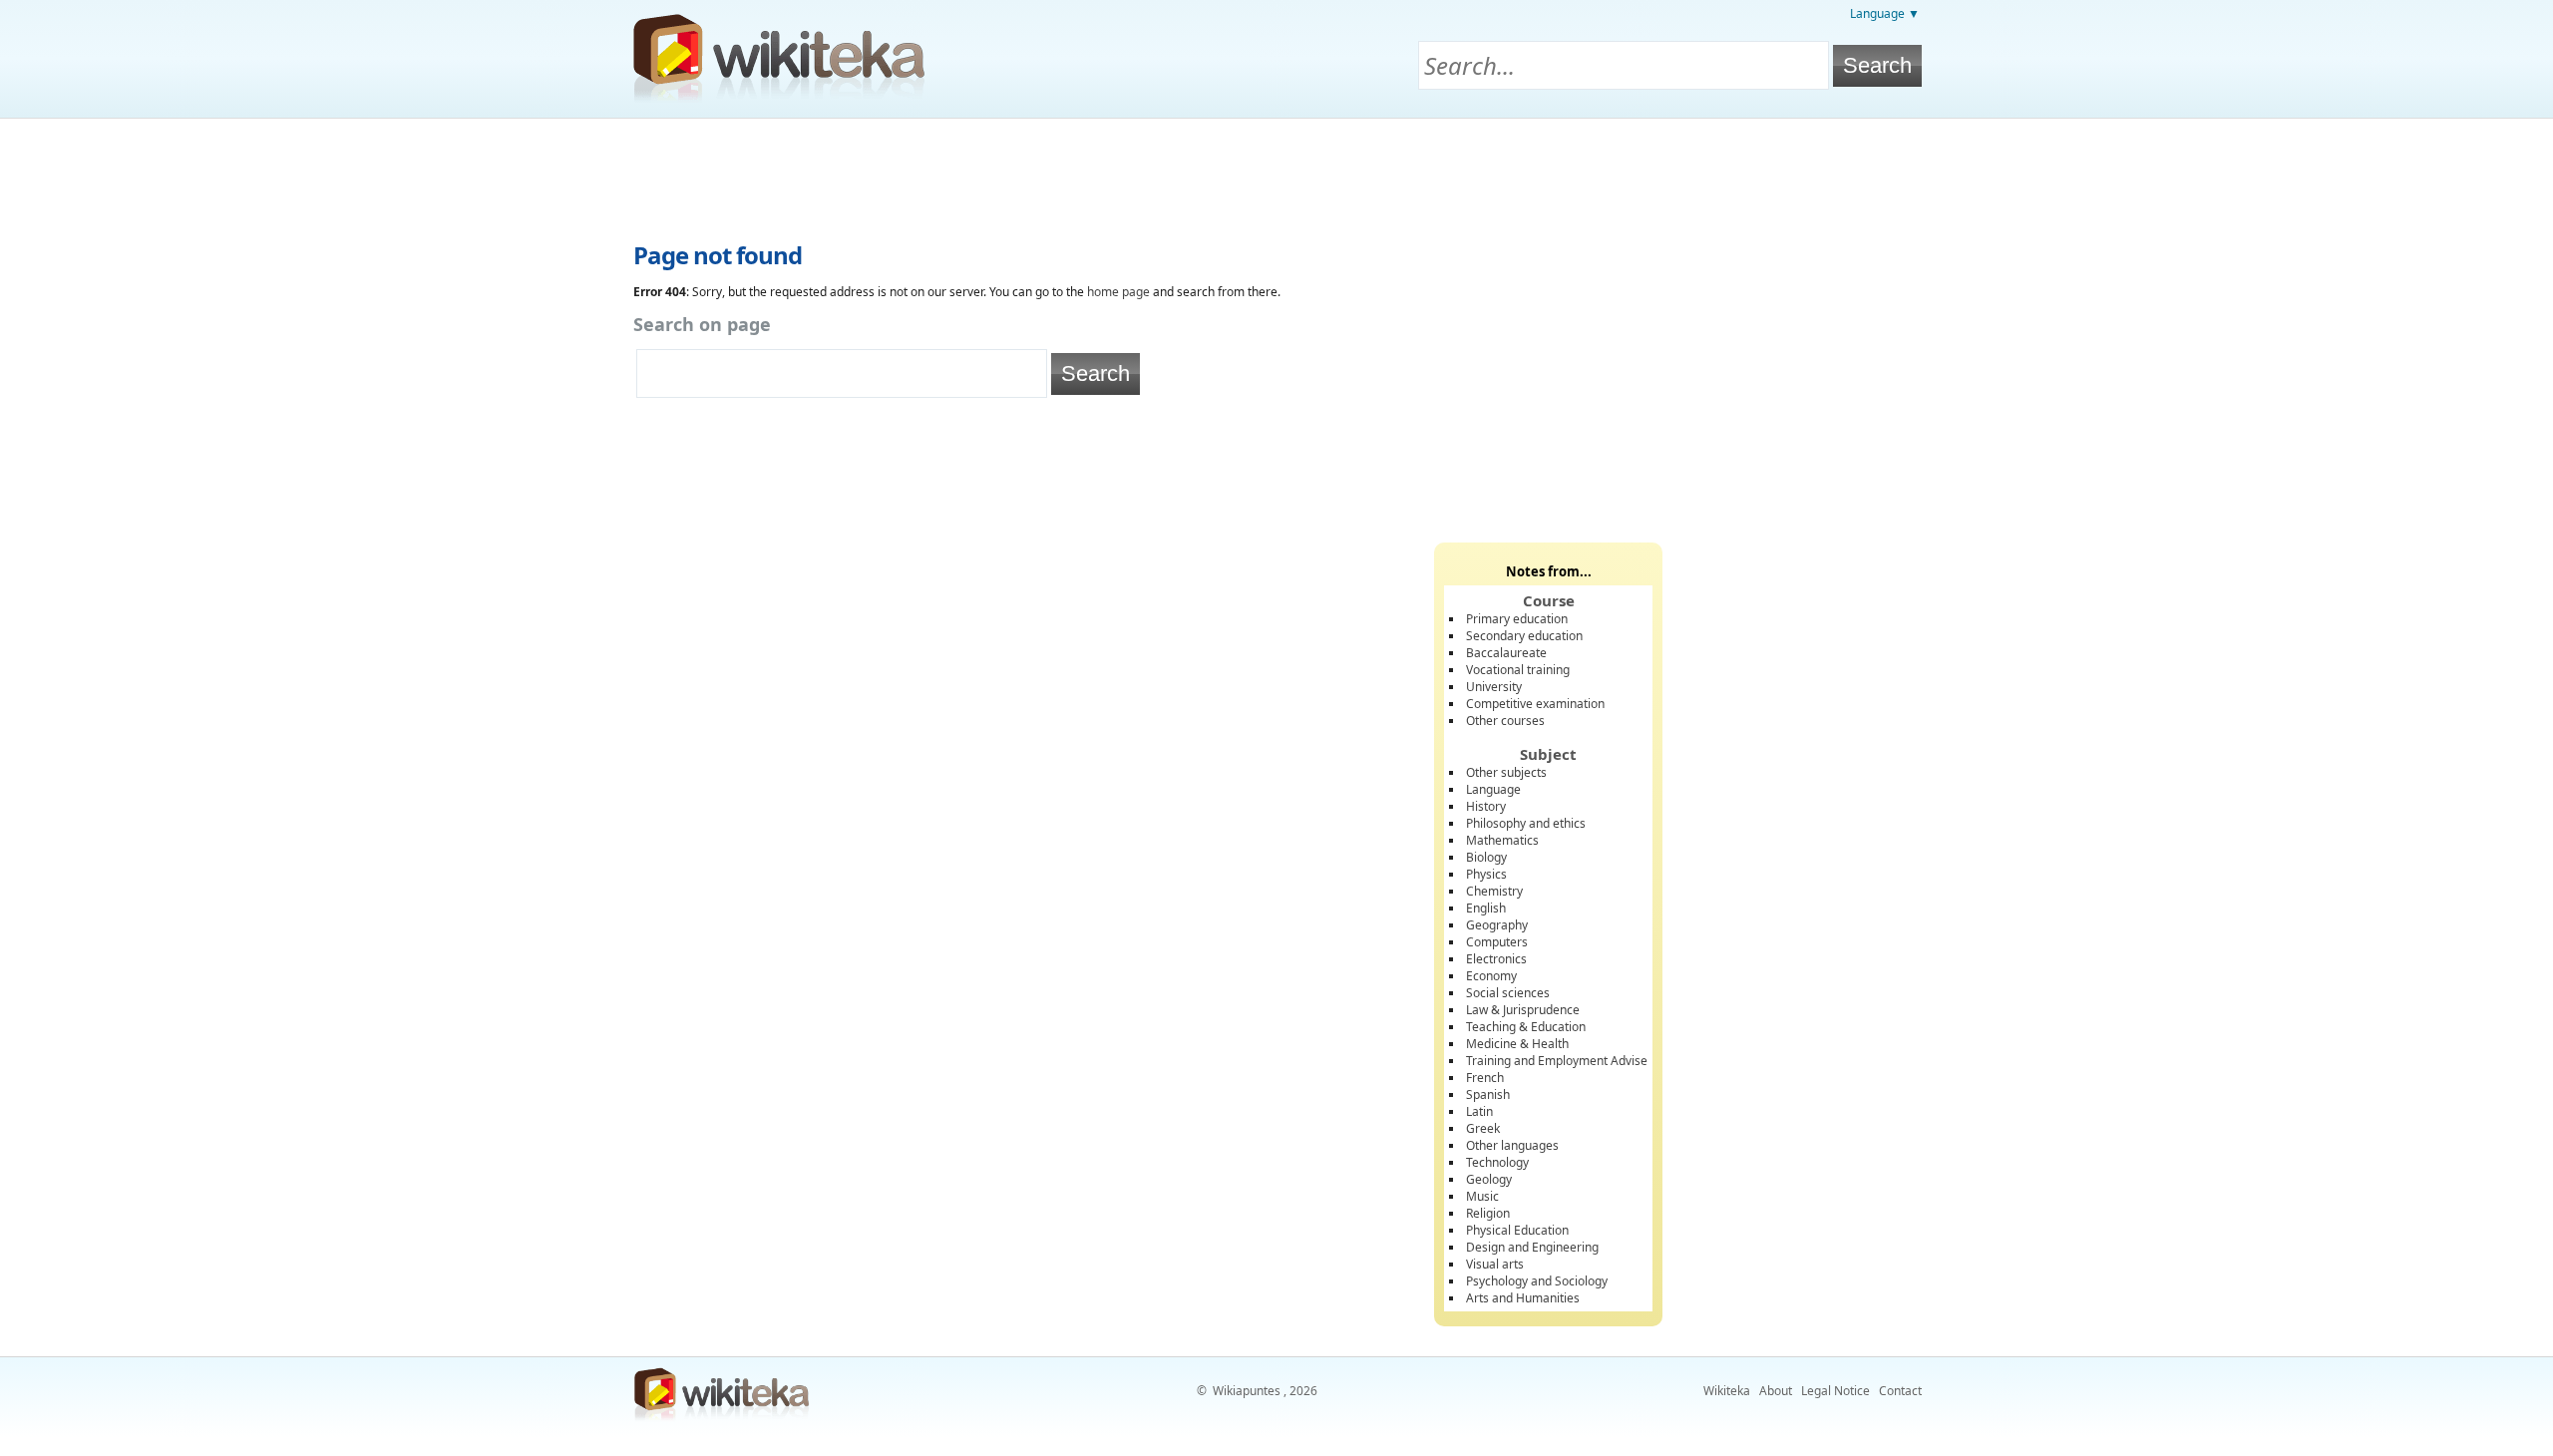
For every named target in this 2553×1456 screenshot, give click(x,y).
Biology (1486, 857)
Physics (1486, 874)
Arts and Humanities (1523, 1298)
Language (1493, 789)
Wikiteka (1727, 1391)
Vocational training (1518, 670)
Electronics (1496, 959)
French (1485, 1078)
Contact (1900, 1391)
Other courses (1505, 721)
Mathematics (1502, 840)
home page (1118, 292)
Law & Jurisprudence (1523, 1010)
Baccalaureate (1506, 653)
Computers (1497, 942)
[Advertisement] (1276, 174)
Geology (1489, 1179)
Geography (1497, 925)
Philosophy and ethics (1526, 823)
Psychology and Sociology (1537, 1281)
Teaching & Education (1526, 1027)
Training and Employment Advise (1557, 1061)
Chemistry (1494, 891)
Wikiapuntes (1247, 1391)
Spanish (1488, 1094)
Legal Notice (1835, 1391)
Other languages (1512, 1145)
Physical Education (1517, 1230)
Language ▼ (1885, 13)
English (1486, 908)
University (1494, 687)
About (1776, 1391)
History (1486, 806)
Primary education (1517, 619)
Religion (1488, 1213)
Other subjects (1506, 772)
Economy (1491, 976)
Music (1482, 1196)
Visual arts (1495, 1264)
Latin (1479, 1111)
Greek (1483, 1128)
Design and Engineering (1532, 1247)
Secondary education (1524, 636)
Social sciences (1508, 993)
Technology (1497, 1162)
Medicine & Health (1517, 1044)
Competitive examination (1535, 704)
